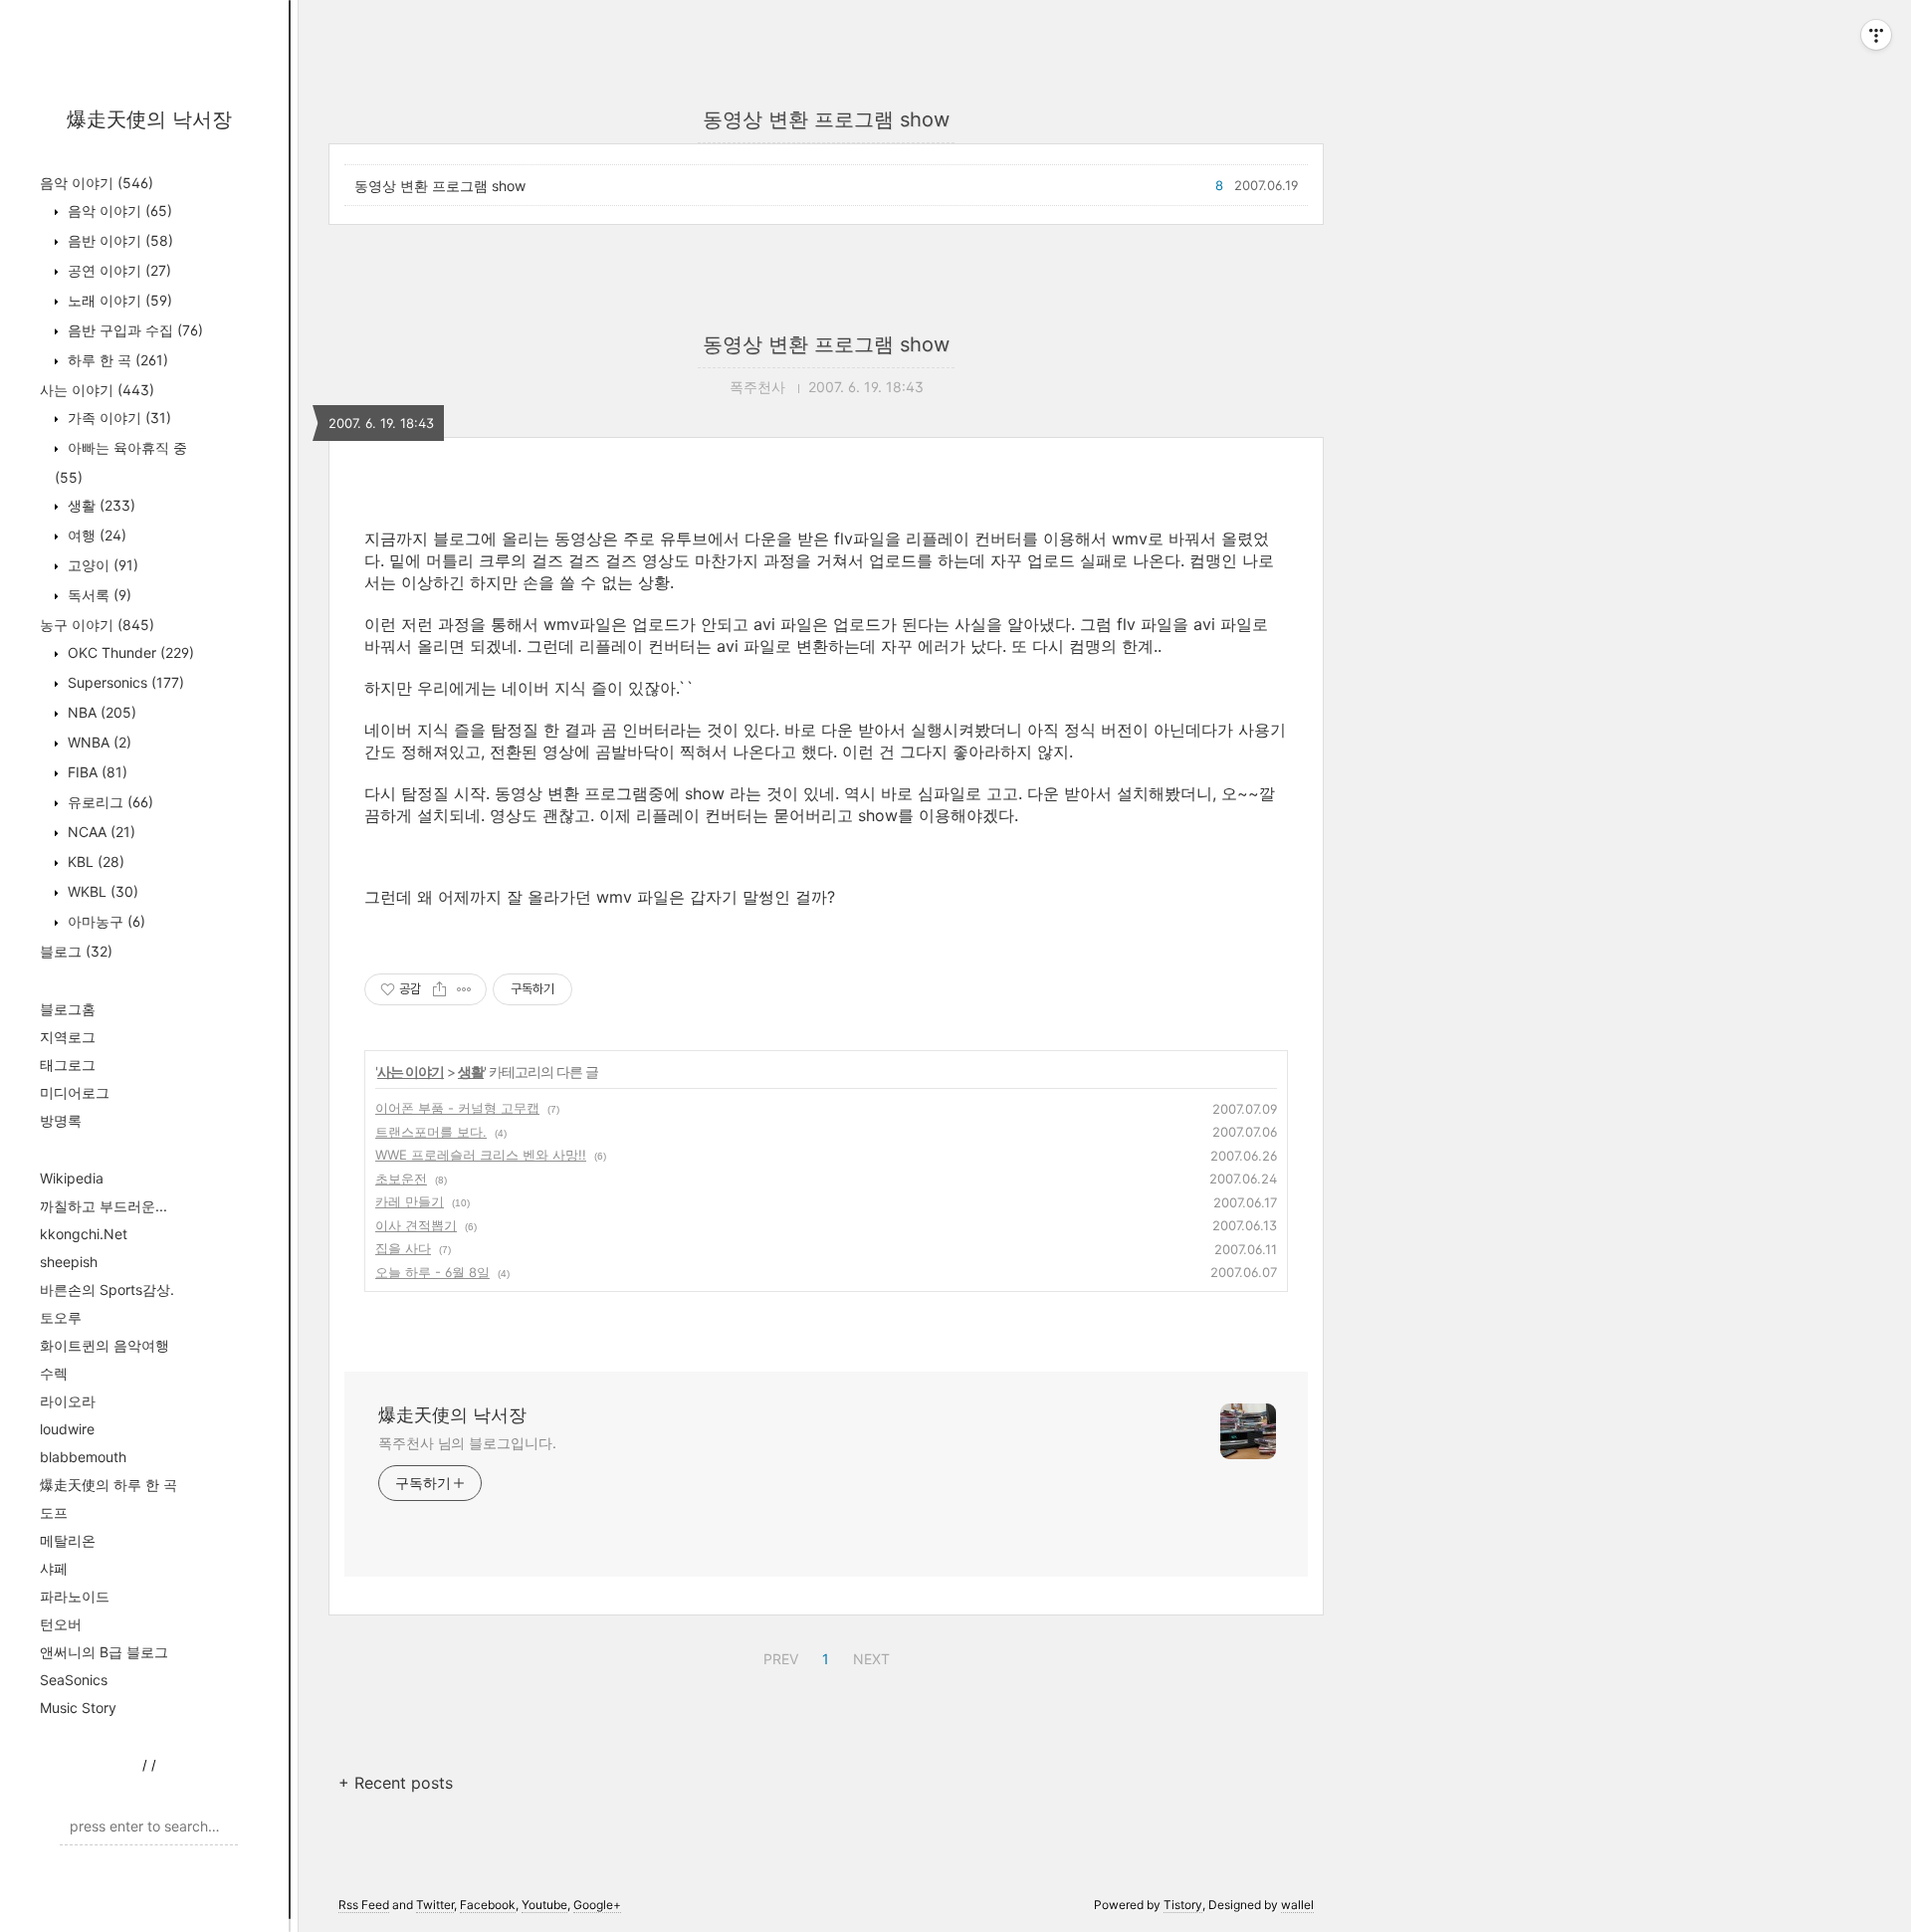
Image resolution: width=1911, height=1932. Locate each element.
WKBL (101, 891)
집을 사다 (403, 1248)
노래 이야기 (118, 300)
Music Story (78, 1708)
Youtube (544, 1905)
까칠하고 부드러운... (104, 1206)
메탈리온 (68, 1540)
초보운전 (401, 1179)
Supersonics (124, 682)
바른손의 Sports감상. (107, 1289)
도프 (54, 1512)
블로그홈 (68, 1009)
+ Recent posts (396, 1783)
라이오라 (68, 1401)
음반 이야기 (118, 240)
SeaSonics (74, 1680)
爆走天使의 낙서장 (149, 119)
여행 (95, 535)
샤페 (54, 1568)
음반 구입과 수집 (133, 330)
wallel (1297, 1905)
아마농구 (105, 921)
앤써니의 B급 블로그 (104, 1652)
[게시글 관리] (464, 989)
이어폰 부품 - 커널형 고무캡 (457, 1108)
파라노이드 (75, 1596)
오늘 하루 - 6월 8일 (432, 1272)
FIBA (96, 772)
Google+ (597, 1905)
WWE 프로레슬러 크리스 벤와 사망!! (481, 1155)
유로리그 (108, 802)
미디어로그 (75, 1092)
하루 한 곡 (116, 360)
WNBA (98, 742)
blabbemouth (83, 1457)
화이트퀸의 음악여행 (105, 1345)
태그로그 (68, 1065)
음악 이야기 (97, 183)
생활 (100, 505)
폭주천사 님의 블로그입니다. (467, 1443)
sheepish (69, 1262)
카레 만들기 (410, 1201)
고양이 (101, 565)
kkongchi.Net (84, 1234)
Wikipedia (72, 1178)
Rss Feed (364, 1905)
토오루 (61, 1317)
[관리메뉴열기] (1876, 35)
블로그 (76, 951)
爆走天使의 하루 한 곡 (108, 1485)
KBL (94, 861)
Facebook (488, 1905)
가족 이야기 (117, 418)
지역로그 (68, 1037)
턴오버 (61, 1624)
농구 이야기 (97, 625)
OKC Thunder (129, 652)
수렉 (54, 1373)
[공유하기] (439, 989)
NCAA (100, 832)
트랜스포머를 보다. (431, 1132)
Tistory (1183, 1905)
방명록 (61, 1120)
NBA (100, 712)
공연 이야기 (117, 270)
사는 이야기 (97, 390)
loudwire (67, 1429)
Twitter (435, 1905)
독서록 (98, 595)
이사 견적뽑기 (416, 1225)
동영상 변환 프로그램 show (440, 186)
